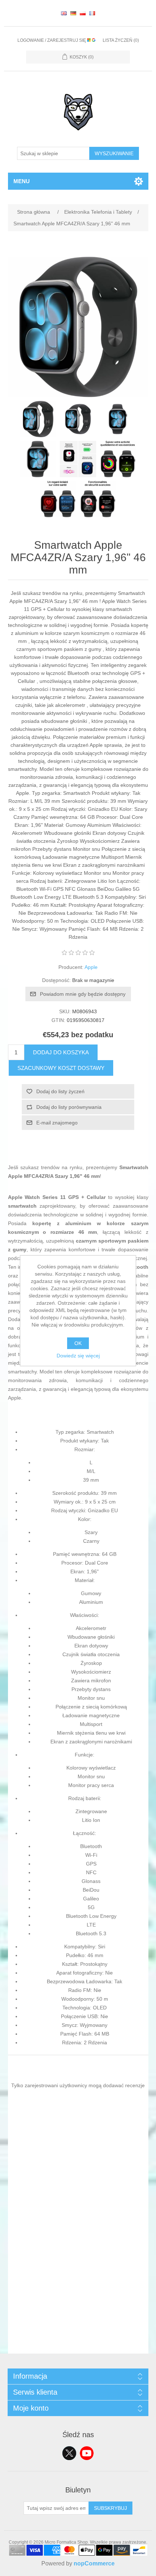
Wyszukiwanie (114, 153)
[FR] (92, 13)
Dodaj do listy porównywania (69, 1107)
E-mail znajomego (57, 1123)
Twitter (69, 2453)
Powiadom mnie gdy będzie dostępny (83, 994)
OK (78, 1343)
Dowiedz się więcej (78, 1356)
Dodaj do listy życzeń (60, 1091)
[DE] (73, 13)
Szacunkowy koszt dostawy (61, 1068)
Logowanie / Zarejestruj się (52, 40)
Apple (91, 967)
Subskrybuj (110, 2508)
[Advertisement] (78, 2275)
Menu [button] (22, 181)
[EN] (64, 13)
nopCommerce (94, 2563)
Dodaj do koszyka (61, 1052)
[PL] (83, 13)
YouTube (87, 2453)
